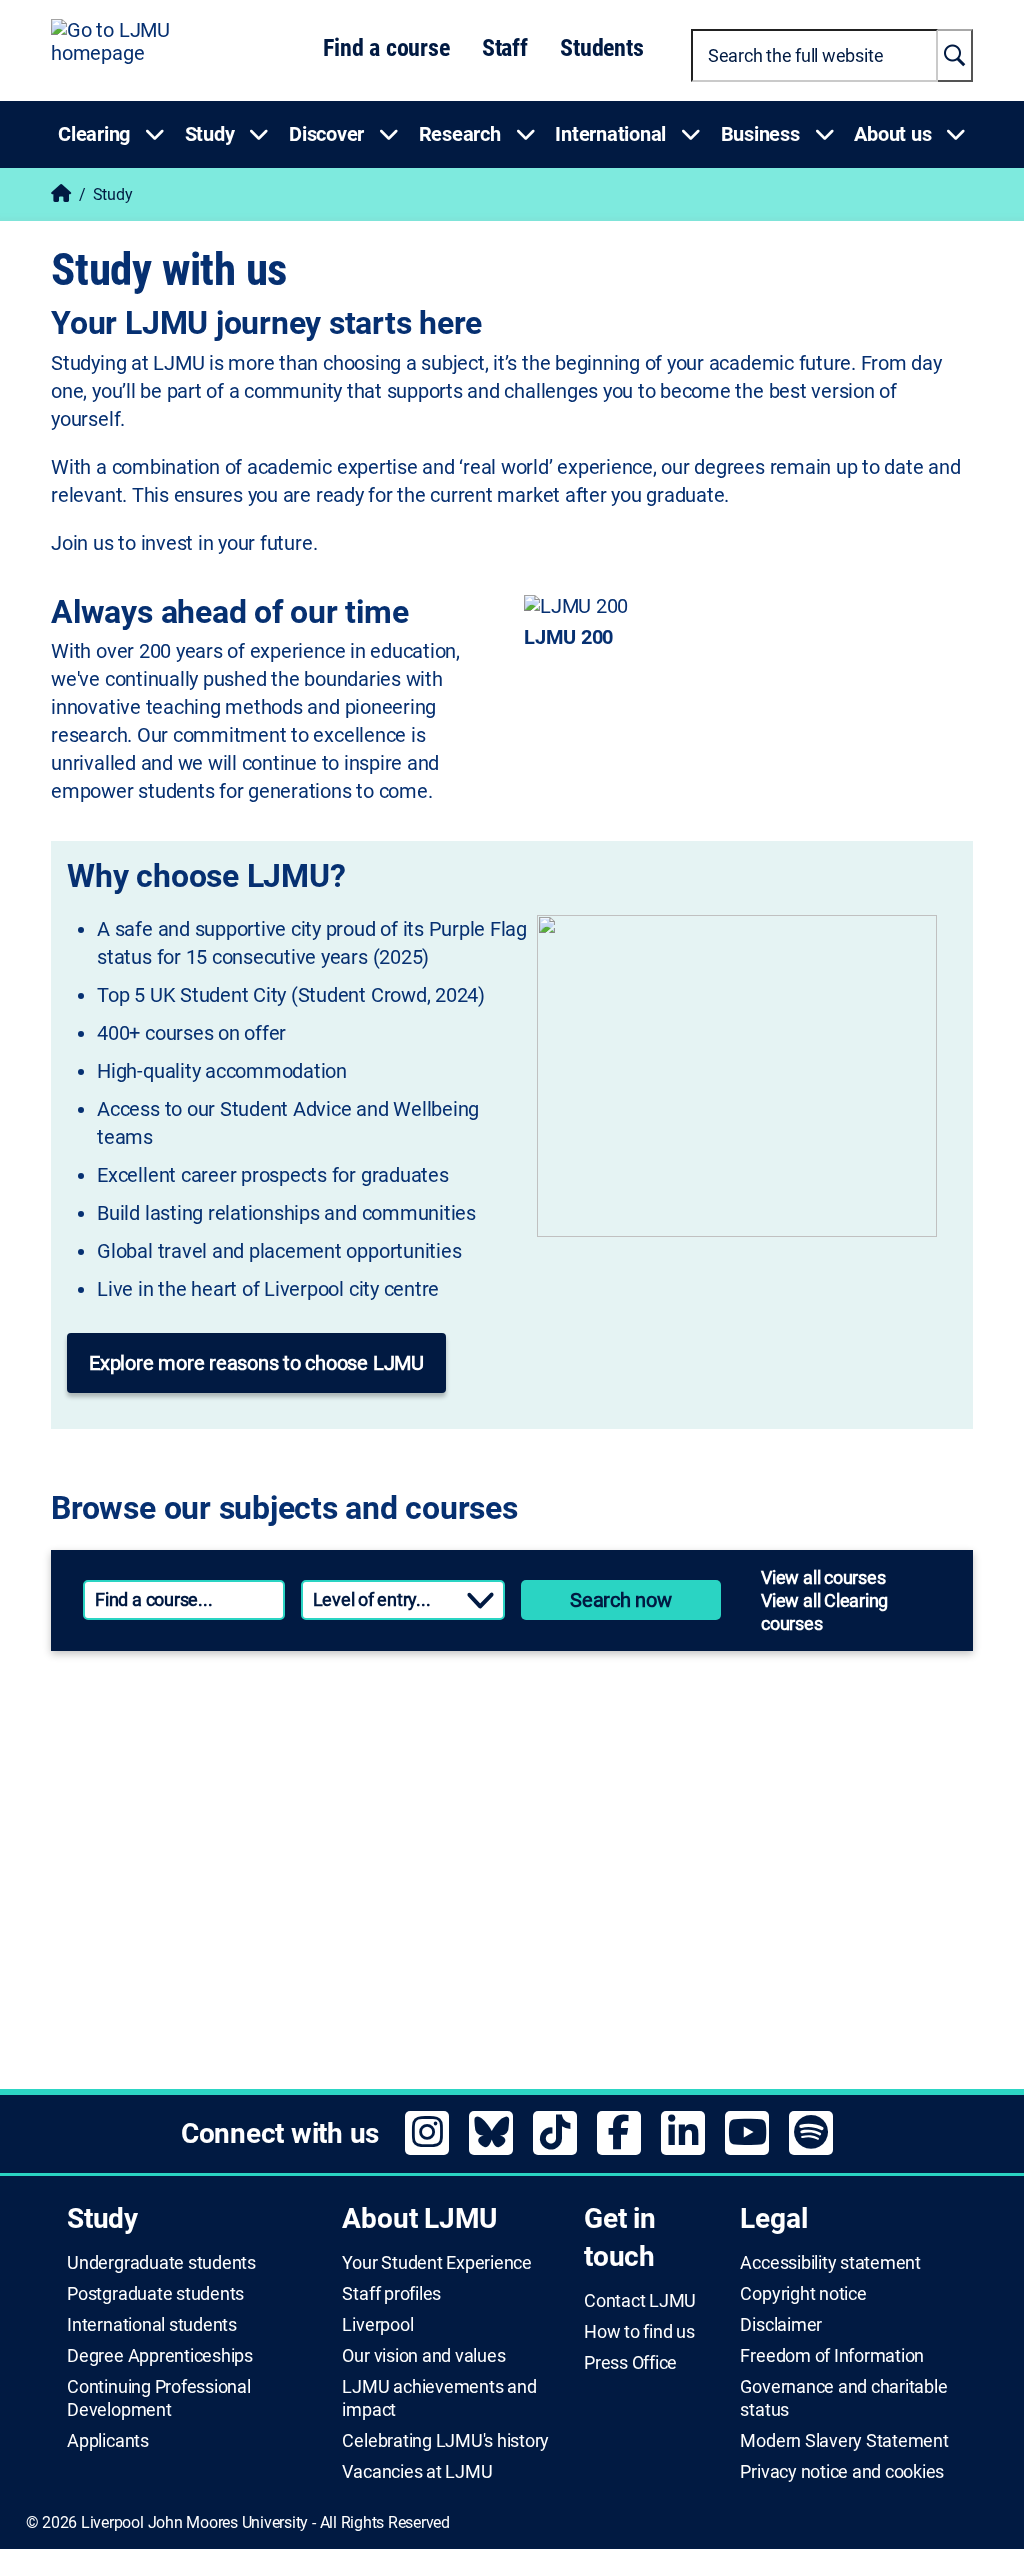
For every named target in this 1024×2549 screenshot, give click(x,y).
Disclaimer (781, 2325)
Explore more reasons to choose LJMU (256, 1363)
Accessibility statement (830, 2263)
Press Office (630, 2363)
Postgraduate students (155, 2294)
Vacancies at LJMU (417, 2472)
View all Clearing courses (824, 1612)
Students (601, 48)
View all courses (823, 1577)
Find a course (386, 48)
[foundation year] (735, 1961)
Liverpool (377, 2325)
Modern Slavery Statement (844, 2441)
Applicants (108, 2441)
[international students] (273, 1961)
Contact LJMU (640, 2301)
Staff (505, 48)
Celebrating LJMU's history (445, 2441)
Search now (621, 1600)
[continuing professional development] (735, 1843)
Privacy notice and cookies (842, 2472)
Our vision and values (423, 2356)
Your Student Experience (436, 2263)
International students (152, 2325)
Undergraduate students (161, 2263)
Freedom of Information (832, 2356)
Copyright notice (803, 2294)
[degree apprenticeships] (273, 1843)
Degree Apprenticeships (160, 2356)
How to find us (639, 2332)
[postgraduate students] (735, 1725)
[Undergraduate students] (273, 1725)
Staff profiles (391, 2294)
